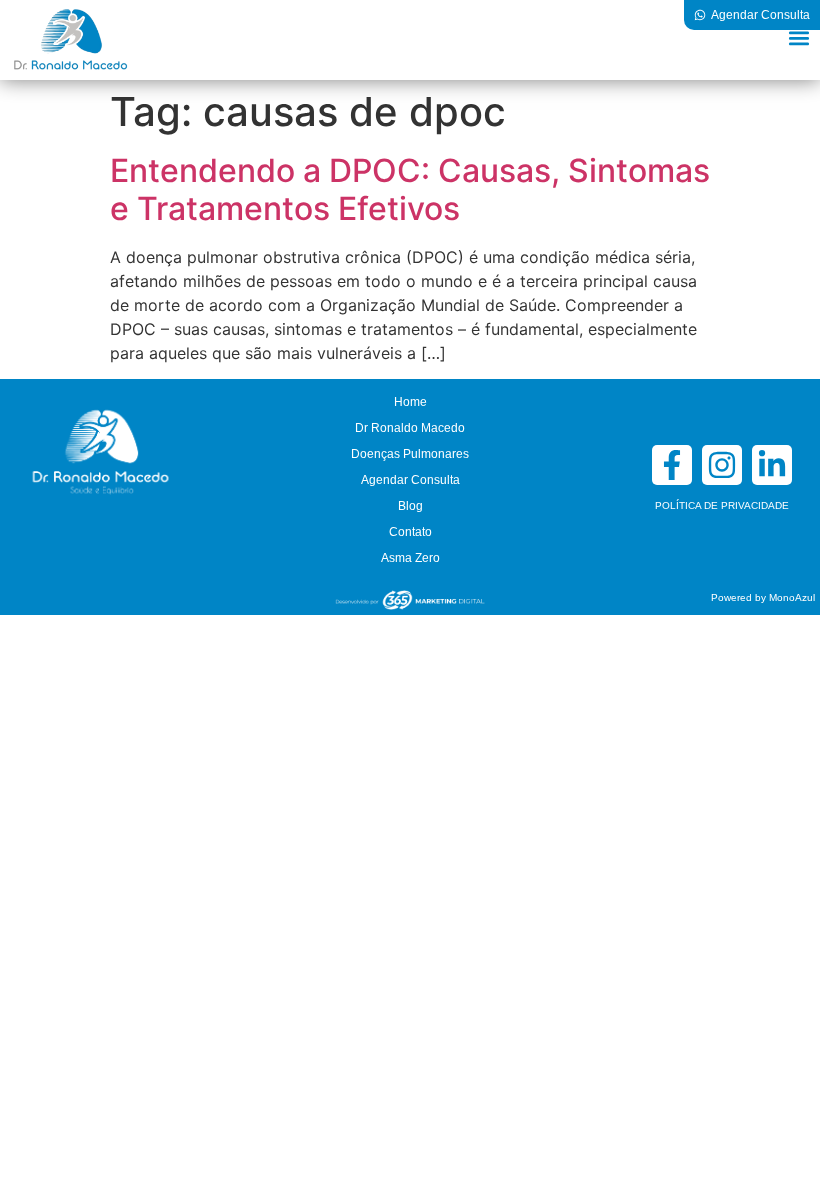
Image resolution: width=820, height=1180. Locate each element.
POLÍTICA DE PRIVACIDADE (722, 505)
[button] (798, 37)
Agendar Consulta (410, 480)
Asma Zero (410, 558)
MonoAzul (792, 597)
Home (410, 402)
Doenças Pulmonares (410, 454)
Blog (410, 506)
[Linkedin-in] (772, 465)
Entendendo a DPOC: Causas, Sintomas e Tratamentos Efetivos (410, 189)
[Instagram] (722, 465)
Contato (410, 532)
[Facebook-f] (672, 465)
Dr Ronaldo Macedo (410, 428)
